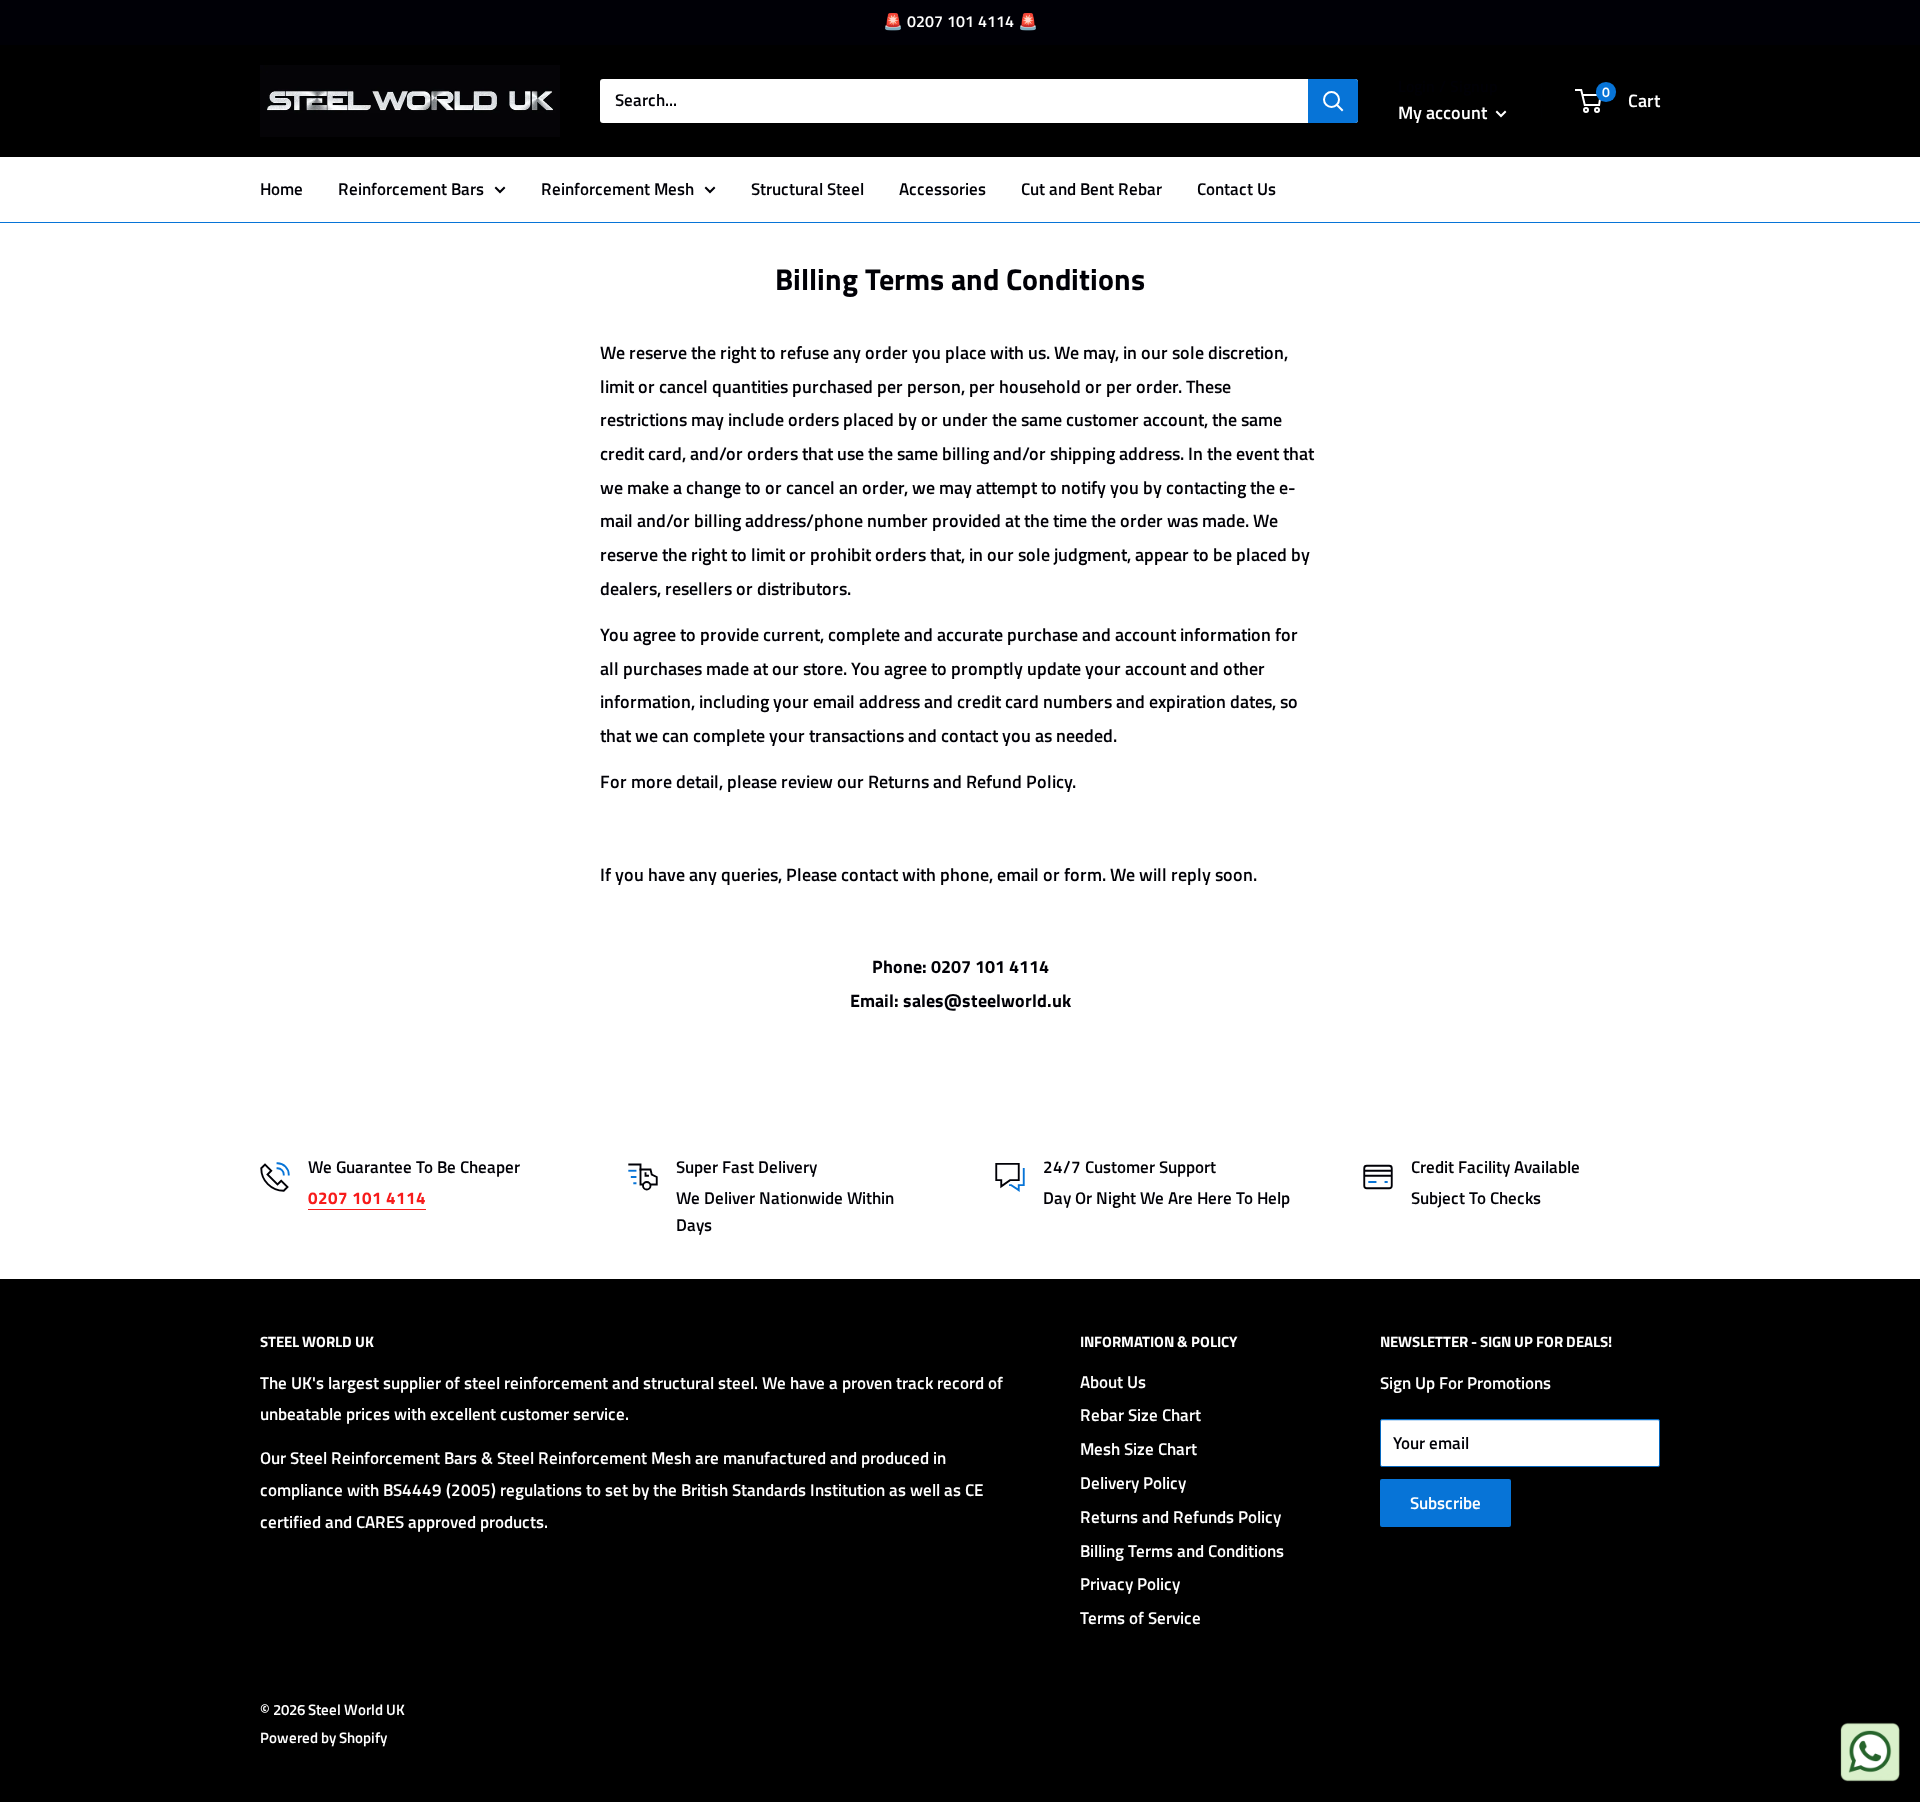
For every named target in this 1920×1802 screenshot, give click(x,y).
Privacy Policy (1130, 1584)
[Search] (1333, 101)
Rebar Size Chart (1140, 1415)
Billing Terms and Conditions (1182, 1551)
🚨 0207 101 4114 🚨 (960, 21)
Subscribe (1445, 1503)
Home (281, 188)
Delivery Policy (1133, 1483)
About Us (1113, 1382)
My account (1444, 112)
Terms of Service (1140, 1618)
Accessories (942, 188)
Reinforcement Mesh (617, 188)
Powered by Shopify (323, 1737)
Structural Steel (807, 188)
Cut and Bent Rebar (1091, 188)
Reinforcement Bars (411, 188)
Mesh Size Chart (1138, 1449)
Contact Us (1236, 188)
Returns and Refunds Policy (1180, 1517)
